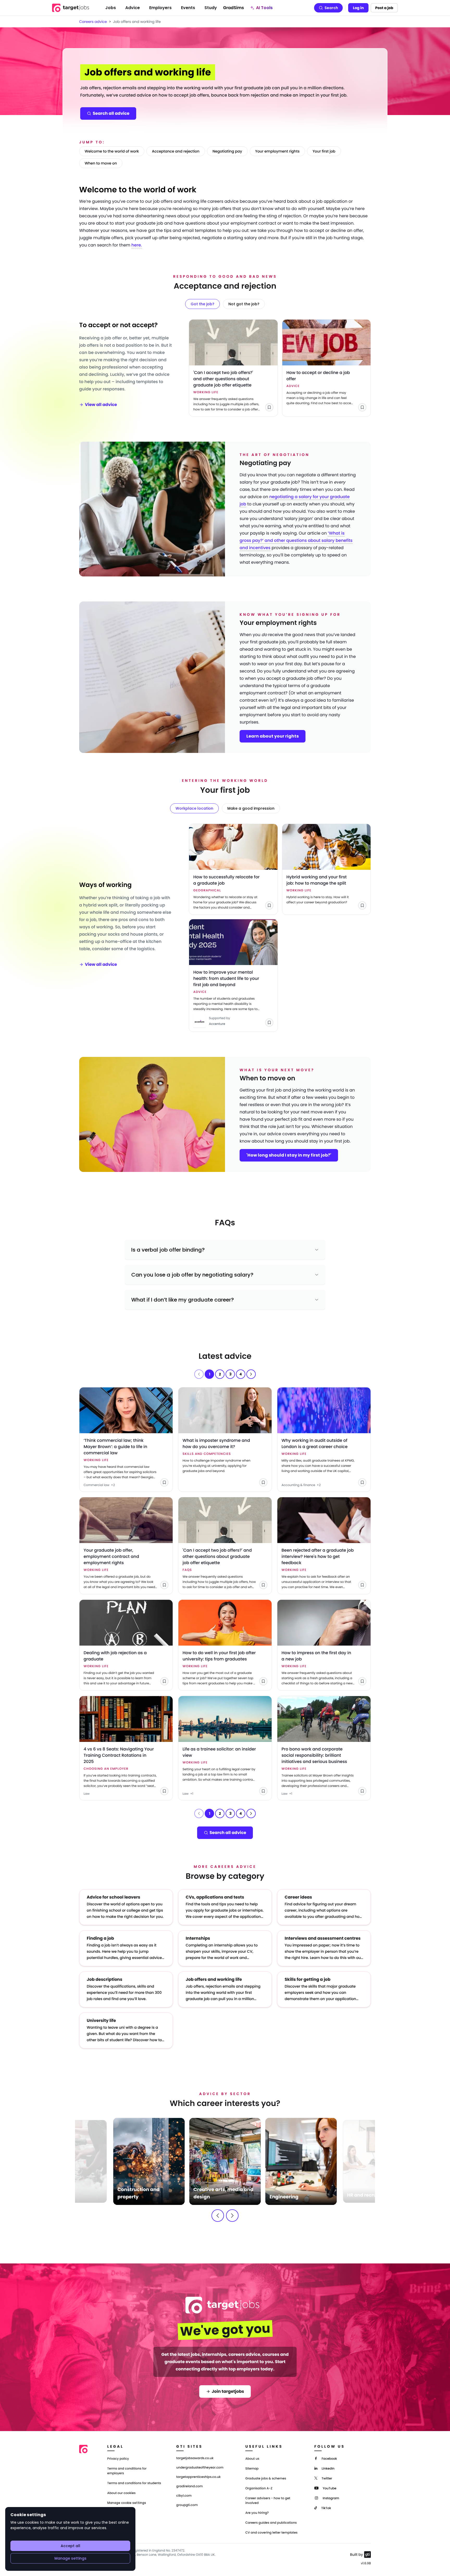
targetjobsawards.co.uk (195, 2458)
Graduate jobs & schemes (266, 2479)
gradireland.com (190, 2486)
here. (137, 245)
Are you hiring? (257, 2513)
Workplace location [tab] (194, 808)
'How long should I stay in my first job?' (289, 1155)
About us (252, 2459)
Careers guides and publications (271, 2523)
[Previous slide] (218, 2216)
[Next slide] (232, 2216)
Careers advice (93, 22)
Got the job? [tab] (202, 304)
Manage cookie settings (127, 2503)
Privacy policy (118, 2459)
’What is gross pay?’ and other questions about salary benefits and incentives (296, 540)
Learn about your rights (273, 736)
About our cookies (121, 2493)
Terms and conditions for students (134, 2483)
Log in (358, 8)
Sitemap (252, 2469)
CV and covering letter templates (271, 2533)
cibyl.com (184, 2496)
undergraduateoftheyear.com (200, 2468)
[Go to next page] (251, 1374)
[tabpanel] (225, 368)
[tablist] (225, 304)
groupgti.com (187, 2505)
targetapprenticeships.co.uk (199, 2477)
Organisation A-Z (259, 2488)
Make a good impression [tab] (251, 808)
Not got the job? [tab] (244, 304)
